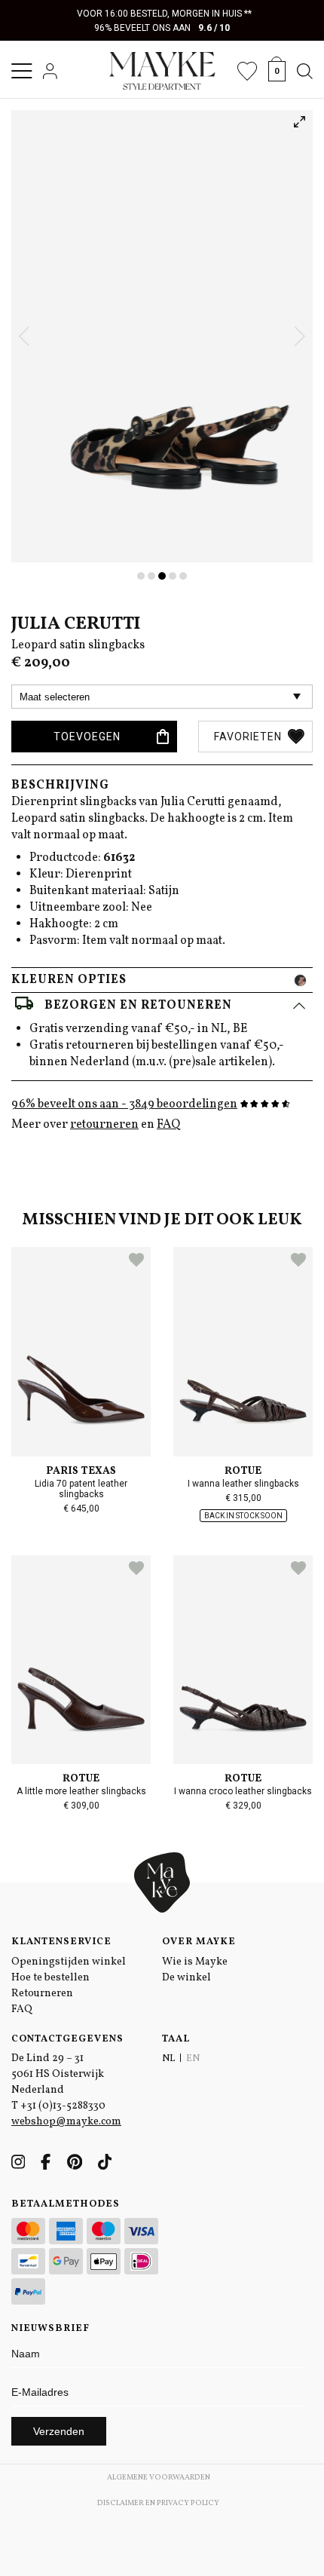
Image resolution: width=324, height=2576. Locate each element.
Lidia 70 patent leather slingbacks (81, 1489)
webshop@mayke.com (66, 2122)
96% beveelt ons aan (162, 28)
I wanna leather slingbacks (243, 1484)
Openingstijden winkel (69, 1962)
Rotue (243, 1471)
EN (193, 2059)
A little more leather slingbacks (81, 1791)
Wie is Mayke (195, 1962)
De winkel (186, 1978)
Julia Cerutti (76, 624)
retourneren (104, 1125)
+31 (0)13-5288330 (63, 2106)
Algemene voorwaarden (159, 2477)
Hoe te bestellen (50, 1978)
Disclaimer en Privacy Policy (158, 2503)
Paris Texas (81, 1471)
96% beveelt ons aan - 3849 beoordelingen (124, 1104)
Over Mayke (199, 1942)
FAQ (168, 1125)
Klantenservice (61, 1942)
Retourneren (42, 1994)
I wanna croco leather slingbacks (243, 1791)
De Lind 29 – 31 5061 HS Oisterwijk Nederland (58, 2074)
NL (168, 2059)
